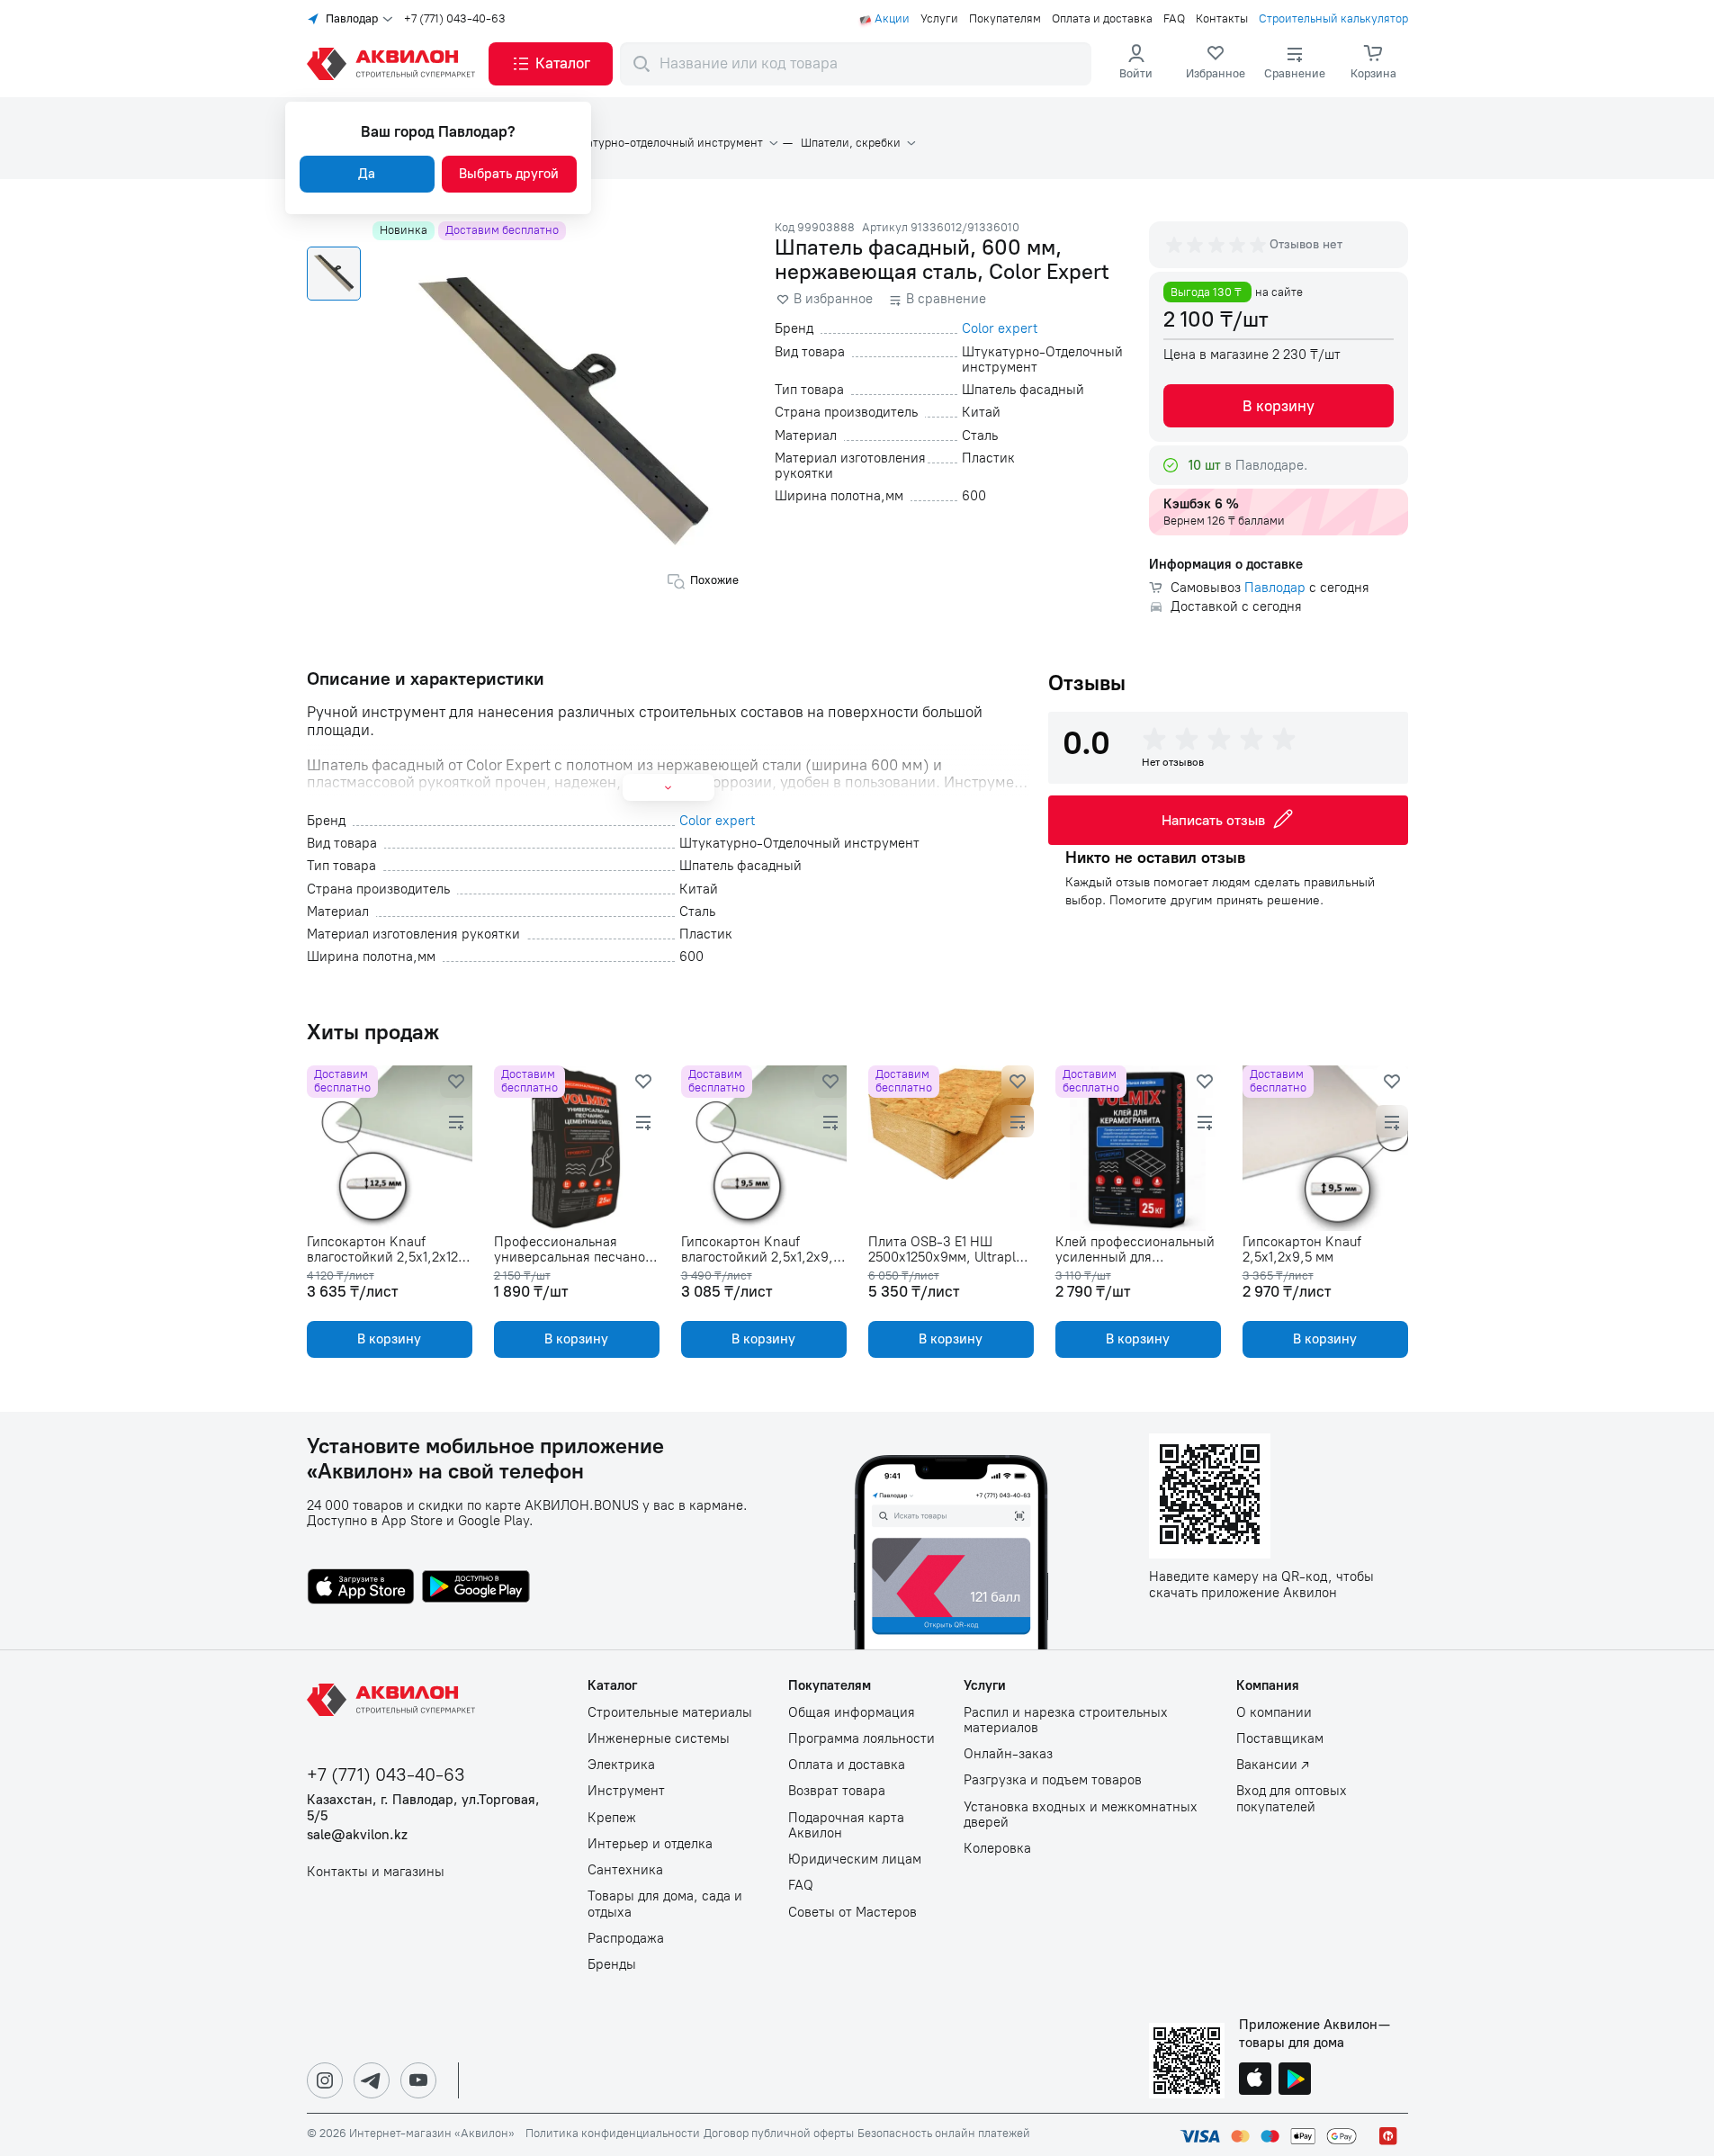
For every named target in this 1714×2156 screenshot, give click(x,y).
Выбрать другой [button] (509, 174)
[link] (1216, 64)
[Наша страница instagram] (325, 2080)
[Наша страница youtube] (418, 2080)
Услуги (939, 19)
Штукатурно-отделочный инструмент (660, 143)
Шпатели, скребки (851, 143)
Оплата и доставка (1102, 19)
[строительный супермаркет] (394, 64)
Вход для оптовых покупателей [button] (1292, 1799)
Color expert (1000, 329)
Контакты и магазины (376, 1872)
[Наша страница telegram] (372, 2080)
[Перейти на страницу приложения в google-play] (476, 1588)
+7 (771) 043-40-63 (455, 19)
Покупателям (1005, 19)
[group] (1217, 245)
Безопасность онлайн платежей (944, 2134)
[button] (551, 64)
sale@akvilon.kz (357, 1835)
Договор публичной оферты (779, 2134)
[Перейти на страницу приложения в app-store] (361, 1588)
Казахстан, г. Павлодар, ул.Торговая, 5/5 (423, 1808)
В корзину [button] (1279, 406)
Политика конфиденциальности (613, 2134)
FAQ (1174, 19)
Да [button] (367, 174)
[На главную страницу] (394, 1700)
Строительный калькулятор (1333, 19)
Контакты (1222, 19)
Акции (892, 19)
